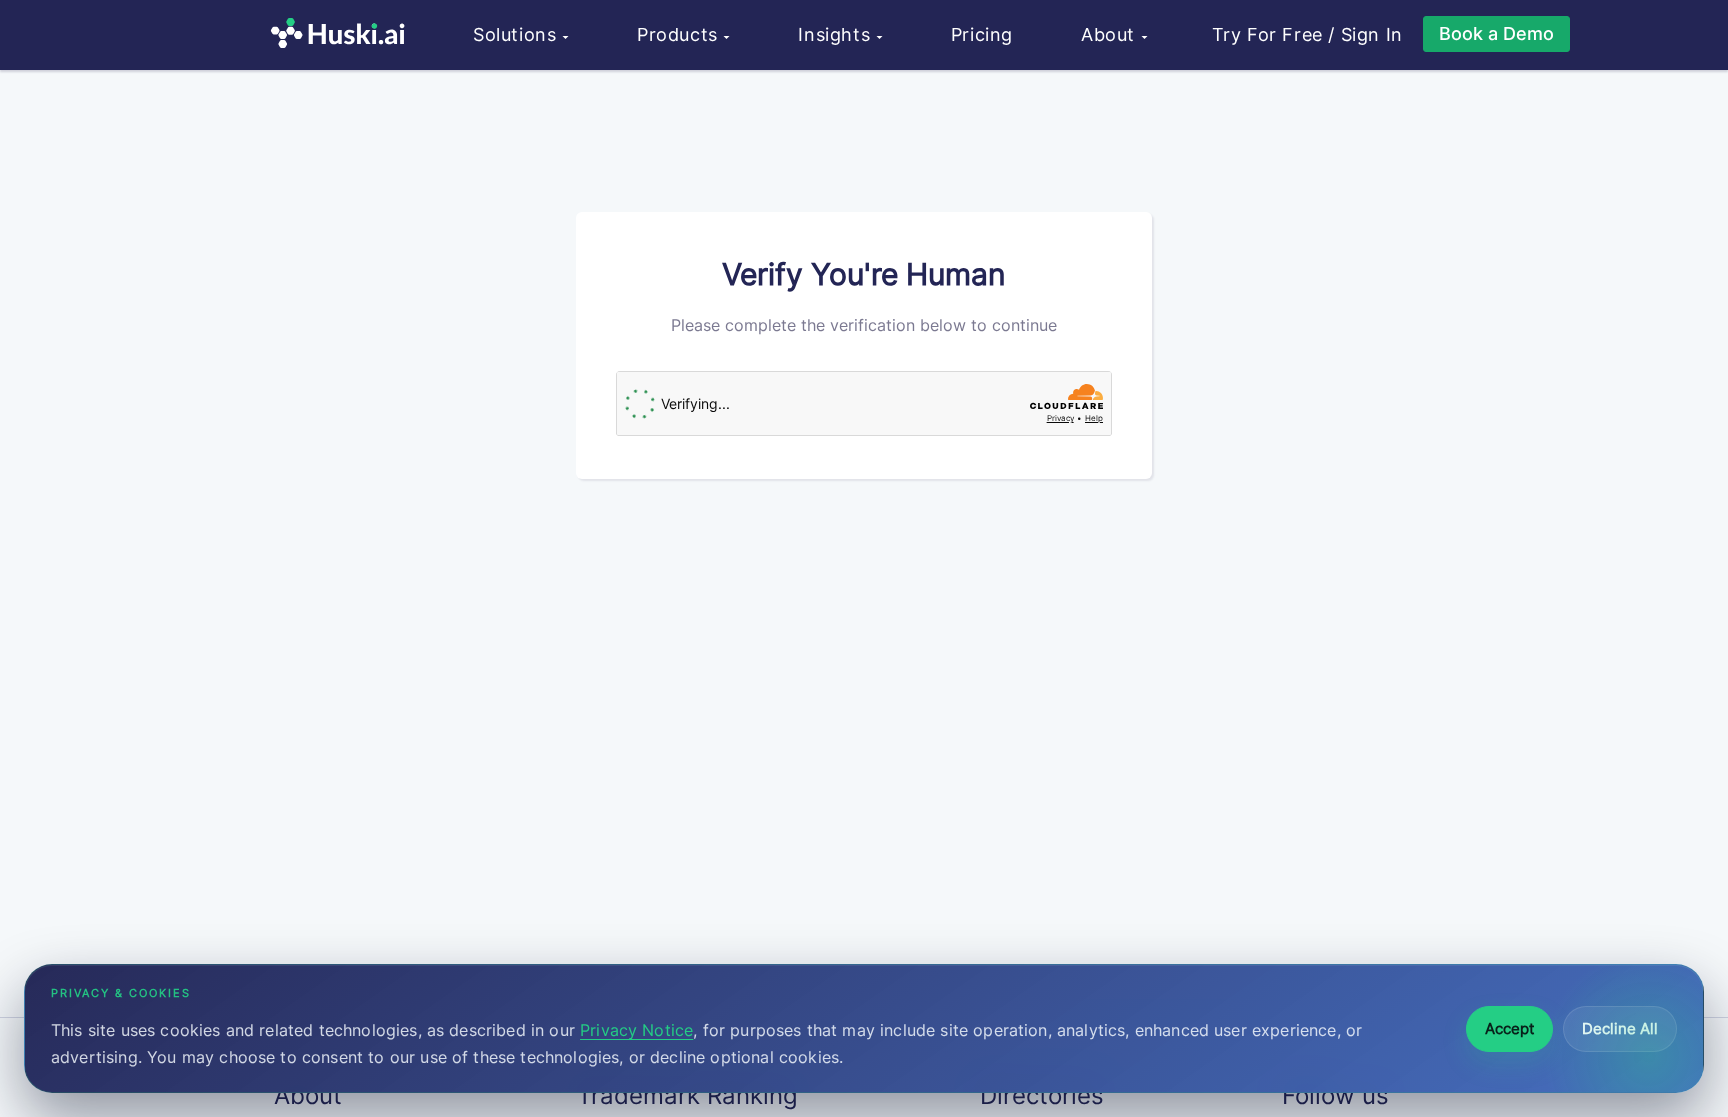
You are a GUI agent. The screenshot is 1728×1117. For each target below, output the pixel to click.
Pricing (982, 34)
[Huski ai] (343, 35)
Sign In (1372, 35)
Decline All (1620, 1028)
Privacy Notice (636, 1030)
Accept (1509, 1028)
